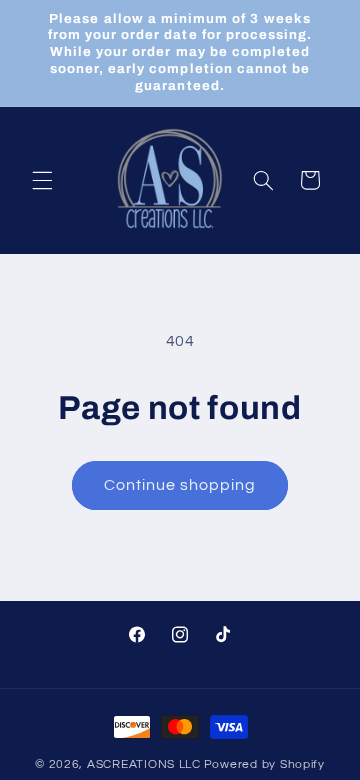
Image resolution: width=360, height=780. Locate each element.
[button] (42, 180)
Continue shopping (180, 485)
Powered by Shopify (264, 764)
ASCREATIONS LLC (144, 764)
